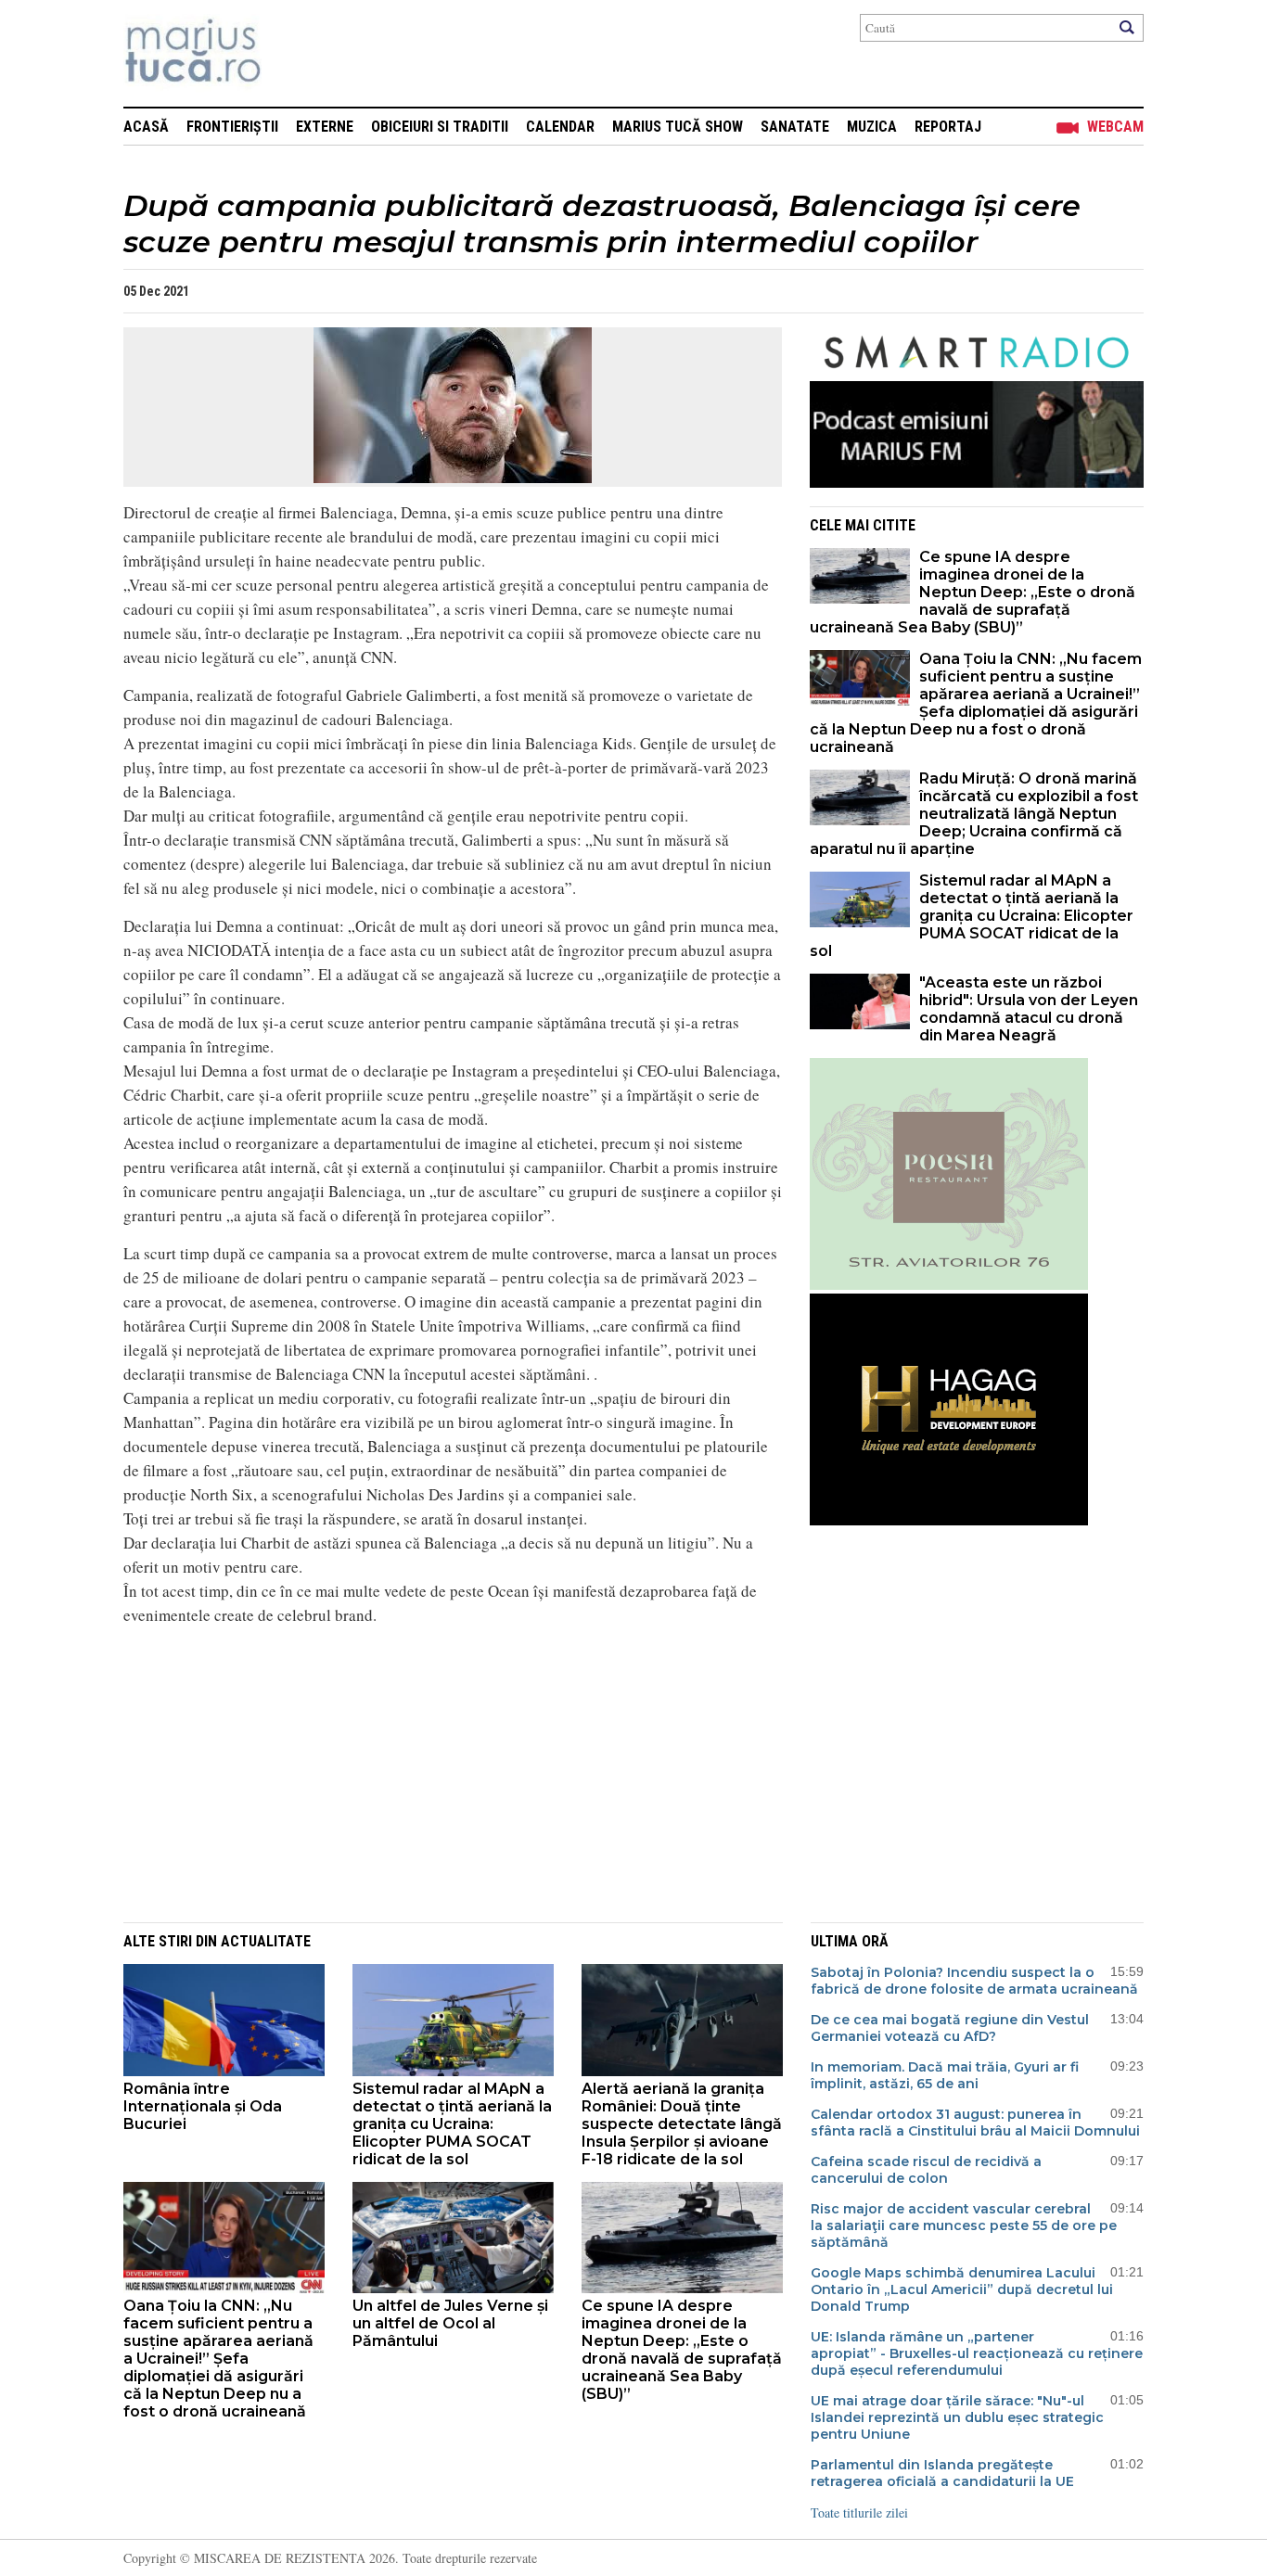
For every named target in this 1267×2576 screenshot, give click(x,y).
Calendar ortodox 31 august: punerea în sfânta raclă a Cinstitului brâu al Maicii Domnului (975, 2123)
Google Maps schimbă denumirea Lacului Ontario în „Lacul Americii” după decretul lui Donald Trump (962, 2289)
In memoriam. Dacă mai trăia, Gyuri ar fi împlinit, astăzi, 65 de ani (945, 2075)
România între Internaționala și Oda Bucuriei (203, 2106)
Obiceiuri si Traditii (440, 127)
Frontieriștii (232, 127)
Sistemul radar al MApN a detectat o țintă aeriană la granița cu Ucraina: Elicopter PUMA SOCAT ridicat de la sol (972, 916)
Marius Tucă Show (678, 127)
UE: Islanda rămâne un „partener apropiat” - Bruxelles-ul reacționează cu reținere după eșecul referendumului (977, 2353)
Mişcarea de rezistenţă (293, 53)
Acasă (146, 127)
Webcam (1115, 127)
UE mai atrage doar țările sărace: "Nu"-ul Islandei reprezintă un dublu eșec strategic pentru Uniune (957, 2417)
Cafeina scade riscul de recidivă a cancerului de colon (926, 2170)
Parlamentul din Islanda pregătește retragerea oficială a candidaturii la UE (942, 2473)
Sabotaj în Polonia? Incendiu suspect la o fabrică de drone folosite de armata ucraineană (974, 1981)
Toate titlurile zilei (859, 2512)
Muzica (872, 127)
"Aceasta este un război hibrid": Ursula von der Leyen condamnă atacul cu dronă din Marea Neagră (1029, 1009)
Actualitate (266, 1941)
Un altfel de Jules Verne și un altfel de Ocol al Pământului (450, 2323)
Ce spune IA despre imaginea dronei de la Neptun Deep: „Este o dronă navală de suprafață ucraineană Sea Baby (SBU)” (973, 592)
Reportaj (948, 127)
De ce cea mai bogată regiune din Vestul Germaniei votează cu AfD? (950, 2028)
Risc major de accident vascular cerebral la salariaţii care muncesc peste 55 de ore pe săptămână (964, 2225)
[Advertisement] (439, 1771)
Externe (325, 127)
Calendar (560, 127)
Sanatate (795, 127)
